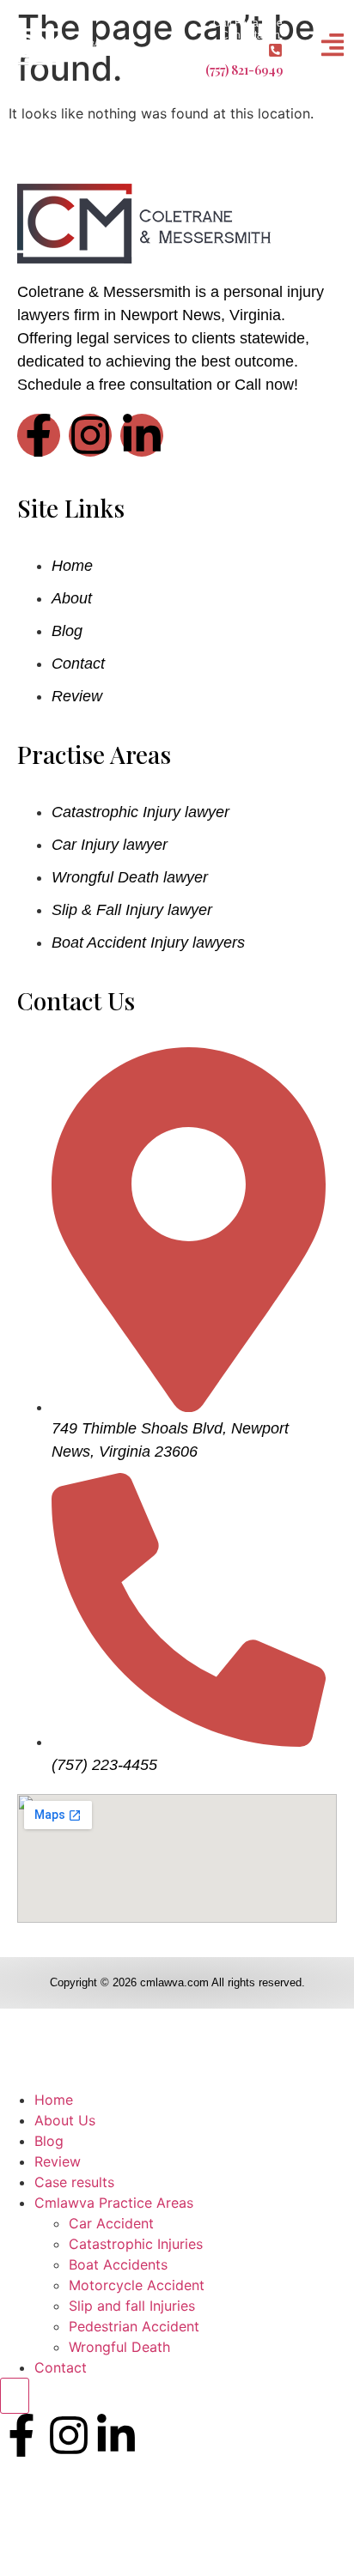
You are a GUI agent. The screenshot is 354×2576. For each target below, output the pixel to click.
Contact (61, 2367)
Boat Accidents (118, 2264)
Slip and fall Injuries (132, 2306)
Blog (49, 2141)
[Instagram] (90, 435)
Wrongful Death (119, 2347)
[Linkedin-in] (142, 435)
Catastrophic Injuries (136, 2244)
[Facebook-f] (39, 435)
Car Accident (111, 2223)
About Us (65, 2120)
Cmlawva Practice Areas (114, 2203)
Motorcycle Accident (137, 2285)
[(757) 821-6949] (275, 50)
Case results (74, 2182)
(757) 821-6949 (244, 70)
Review (58, 2161)
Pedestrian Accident (134, 2326)
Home (54, 2100)
